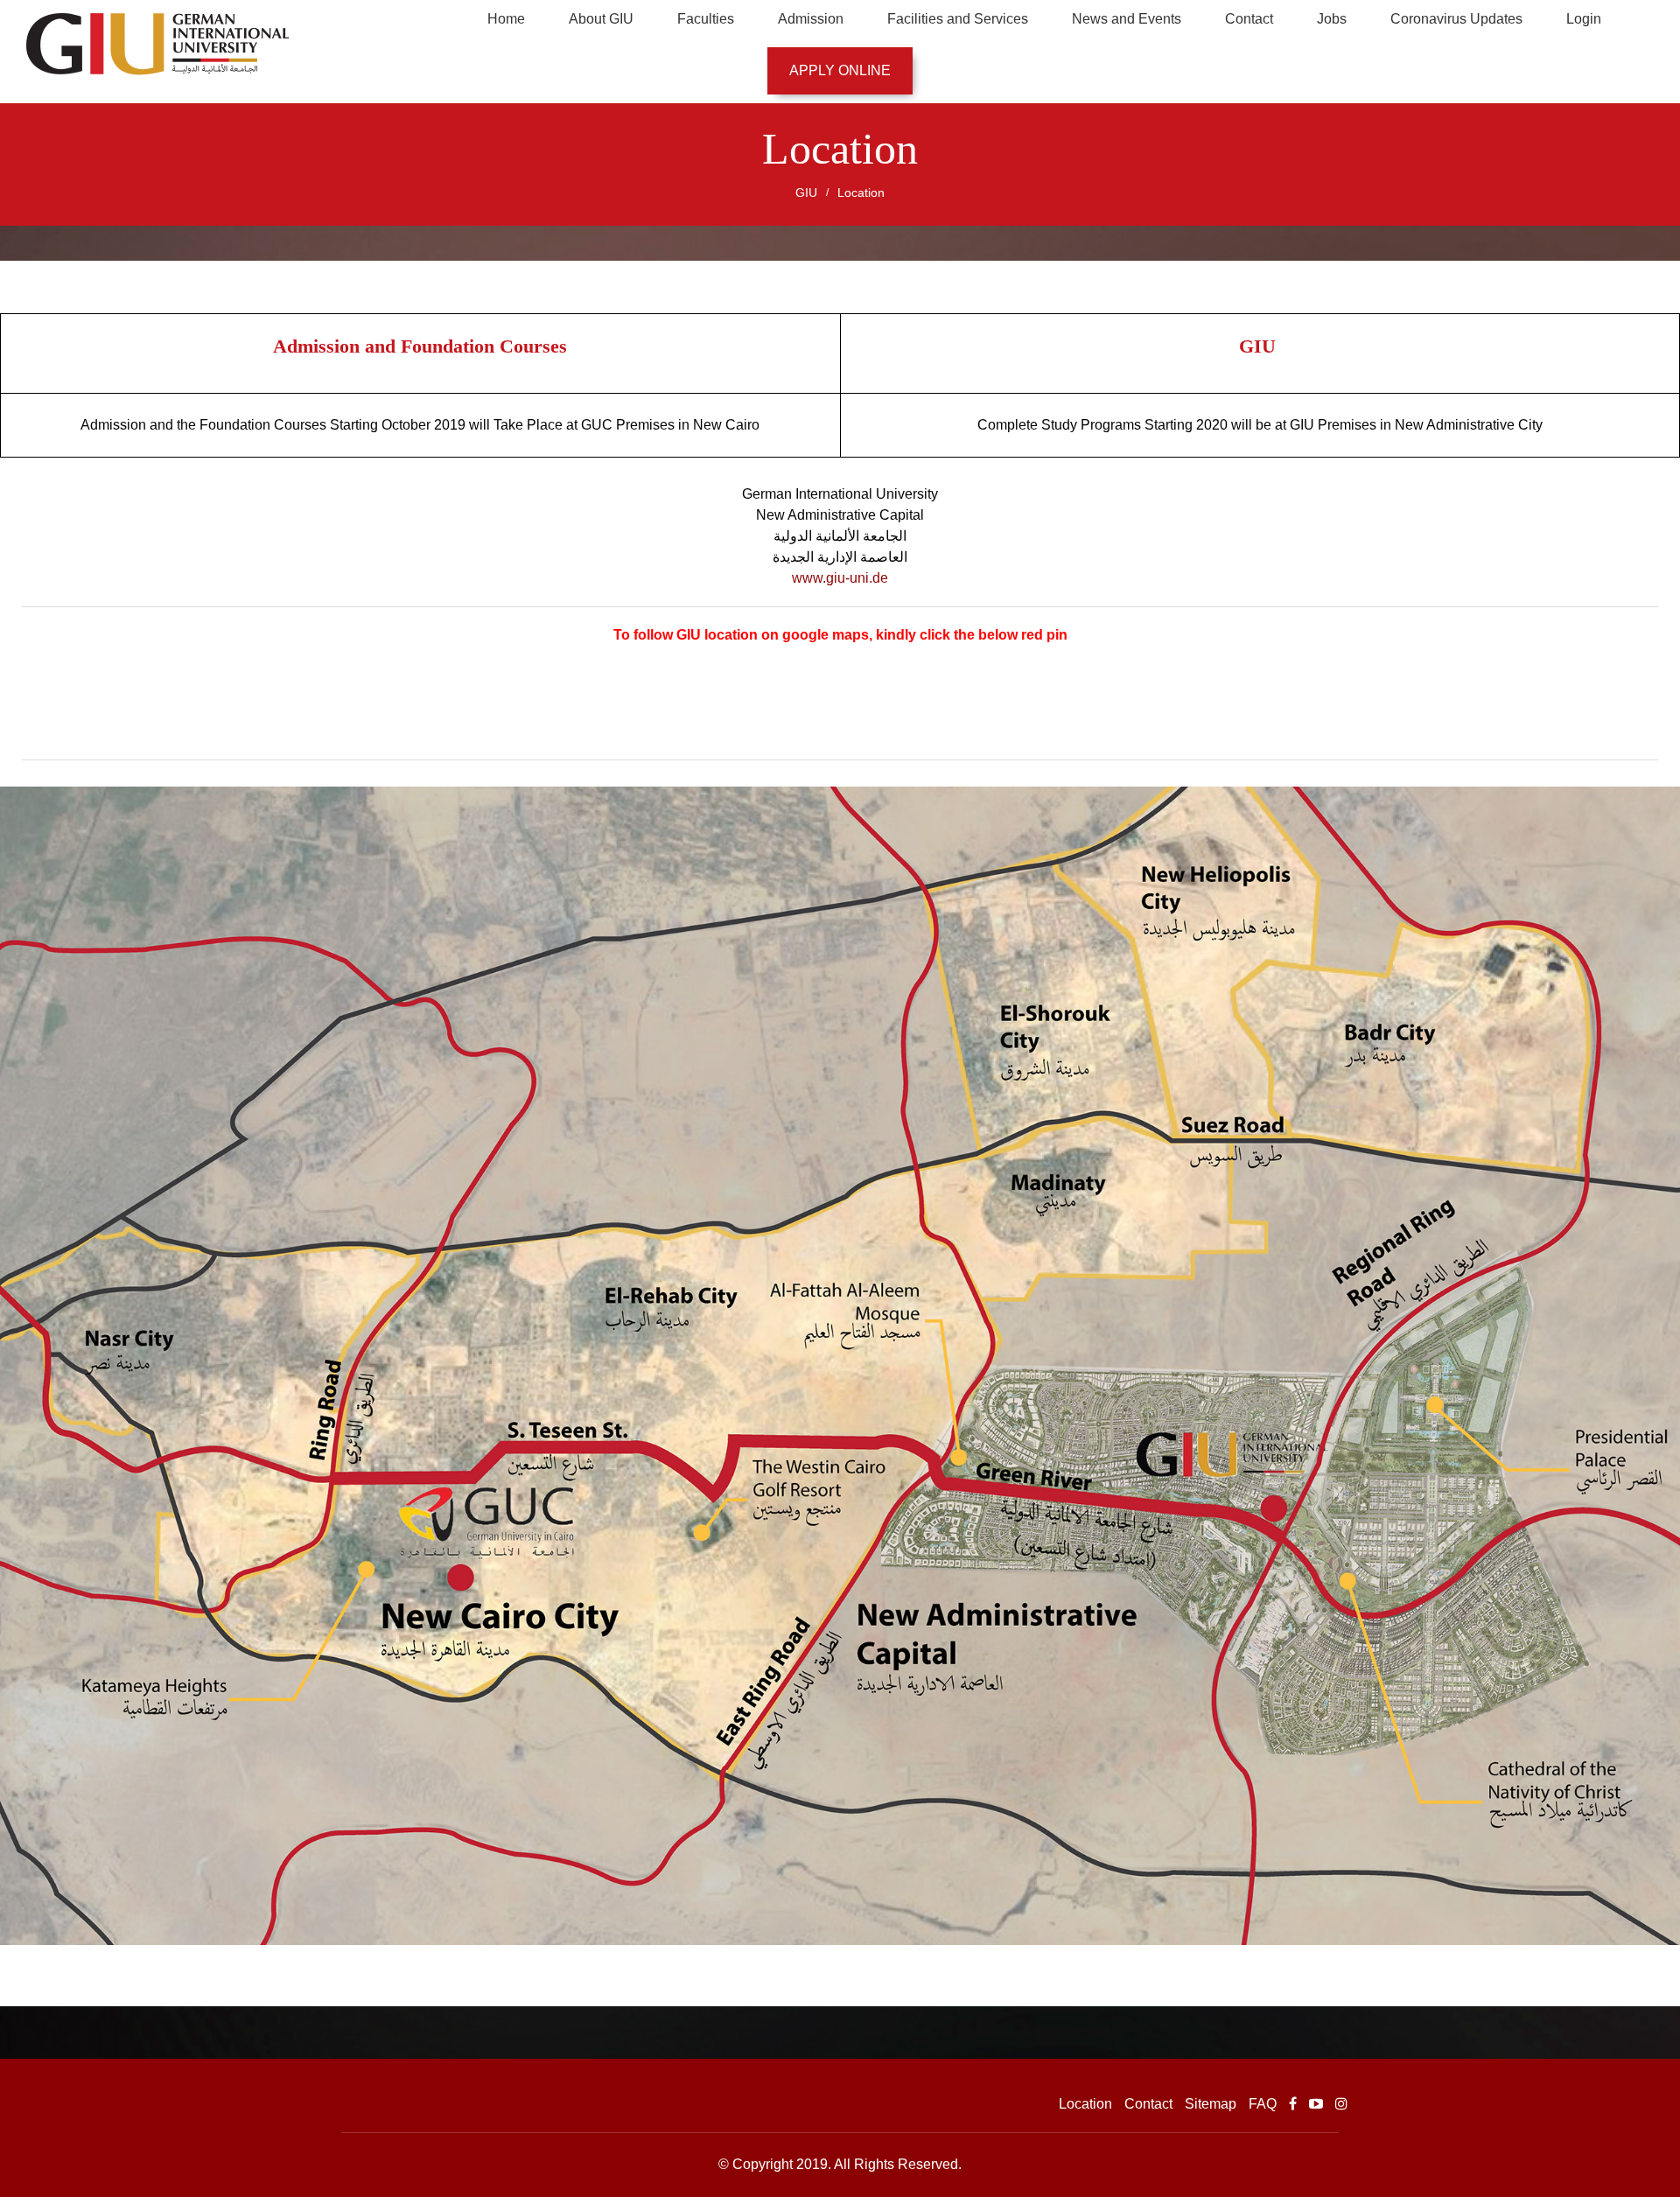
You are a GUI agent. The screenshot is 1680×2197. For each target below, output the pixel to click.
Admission (811, 19)
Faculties (706, 19)
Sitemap (1211, 2104)
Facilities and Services (958, 19)
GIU (806, 192)
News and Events (1127, 19)
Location (861, 192)
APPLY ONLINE (840, 70)
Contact (1249, 19)
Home (506, 19)
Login (1584, 19)
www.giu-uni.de (840, 578)
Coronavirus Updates (1456, 19)
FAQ (1263, 2104)
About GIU (601, 19)
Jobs (1332, 19)
